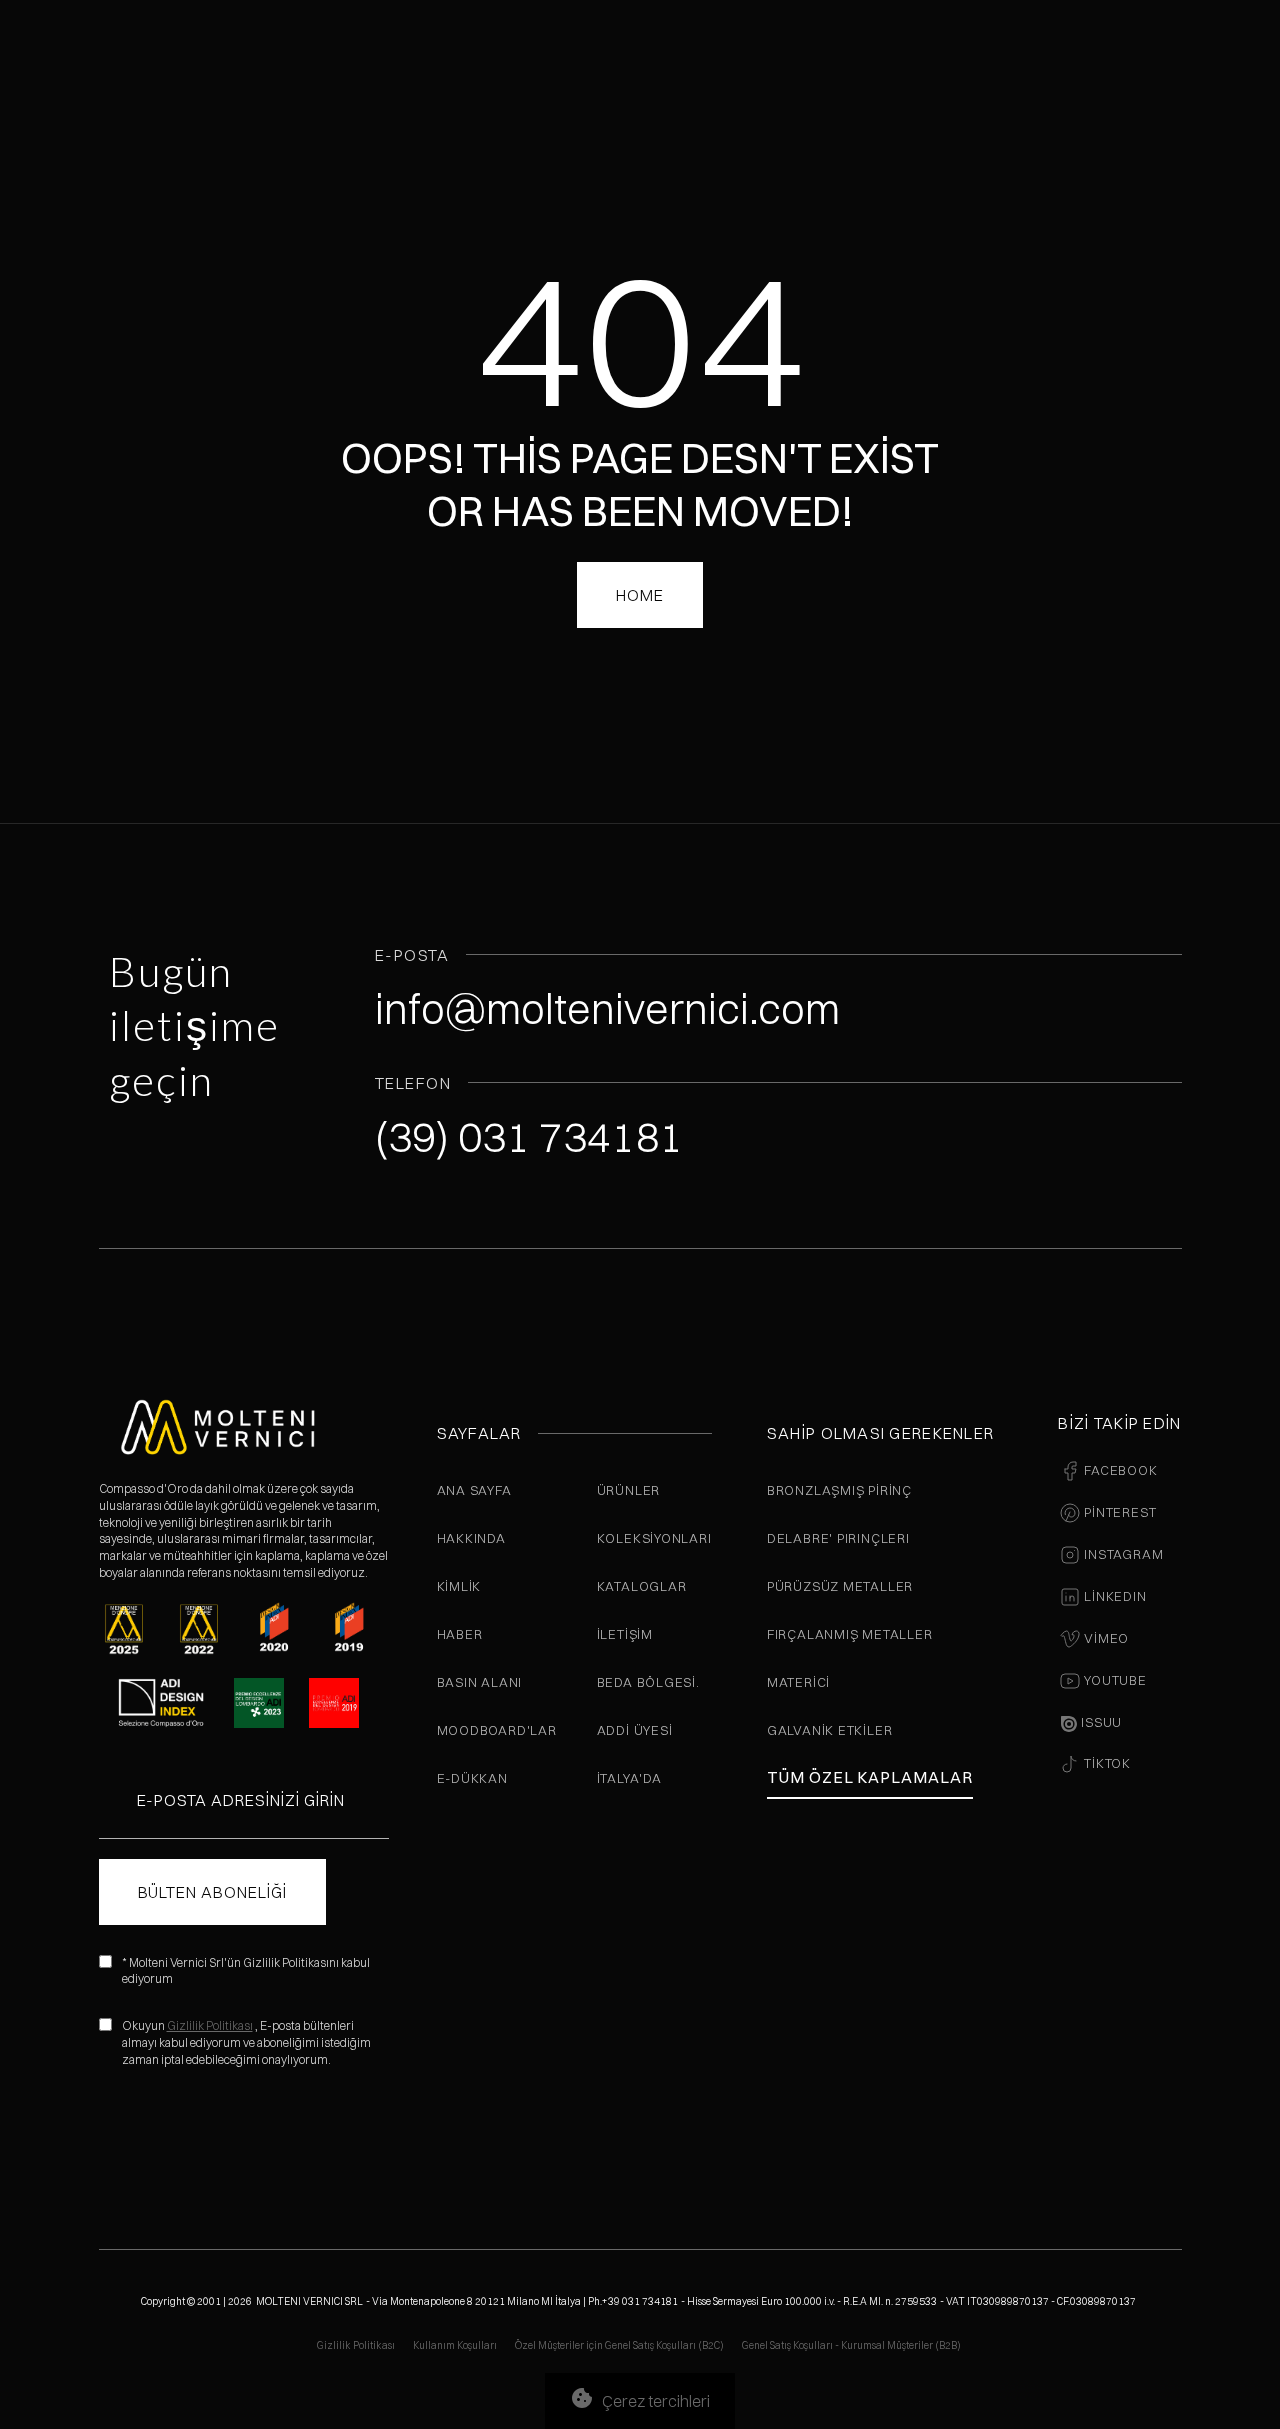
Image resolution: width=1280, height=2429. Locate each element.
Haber (460, 1634)
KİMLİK (459, 1586)
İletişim (625, 1634)
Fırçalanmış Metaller (850, 1634)
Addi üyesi (635, 1730)
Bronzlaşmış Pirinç (839, 1490)
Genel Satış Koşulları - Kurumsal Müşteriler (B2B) (851, 2345)
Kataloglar (642, 1586)
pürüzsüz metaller (840, 1586)
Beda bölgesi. (648, 1682)
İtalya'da (629, 1778)
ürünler (628, 1490)
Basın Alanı (480, 1682)
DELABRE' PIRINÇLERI (838, 1538)
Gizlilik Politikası (210, 2025)
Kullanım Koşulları (455, 2345)
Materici (798, 1682)
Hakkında (471, 1538)
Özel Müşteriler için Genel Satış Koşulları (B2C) (619, 2345)
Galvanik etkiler (829, 1730)
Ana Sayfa (474, 1490)
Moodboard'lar (497, 1730)
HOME (640, 595)
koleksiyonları (654, 1538)
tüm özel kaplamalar (870, 1777)
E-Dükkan (472, 1778)
